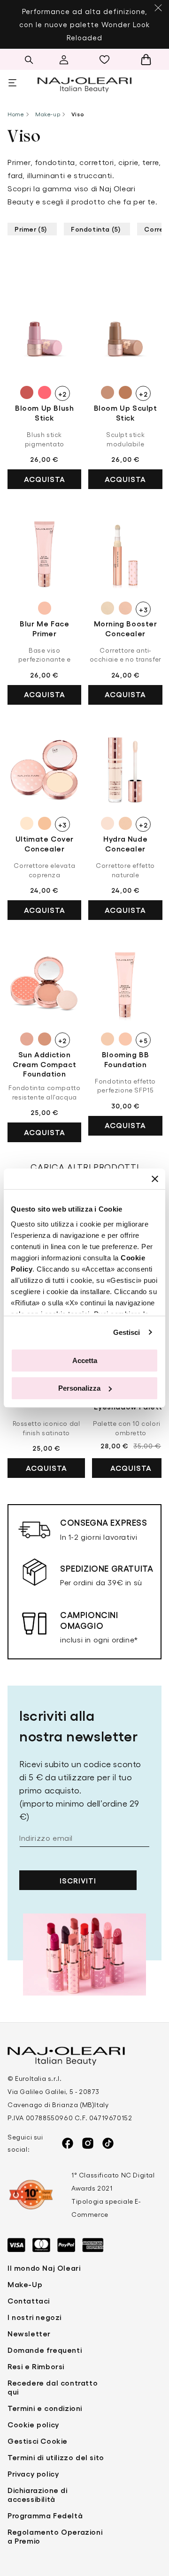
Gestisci (127, 1332)
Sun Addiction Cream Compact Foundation (44, 1064)
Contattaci (29, 2301)
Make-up (48, 114)
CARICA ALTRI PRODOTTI (85, 1167)
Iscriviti (78, 1880)
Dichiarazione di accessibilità (38, 2494)
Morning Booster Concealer (126, 628)
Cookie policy (33, 2424)
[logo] (84, 83)
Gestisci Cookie (38, 2441)
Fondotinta (96, 229)
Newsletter (29, 2333)
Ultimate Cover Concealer (45, 844)
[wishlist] (107, 60)
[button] (29, 60)
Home (16, 114)
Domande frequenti (45, 2350)
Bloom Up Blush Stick (44, 413)
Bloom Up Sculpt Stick (126, 413)
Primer (31, 229)
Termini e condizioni (45, 2408)
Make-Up (25, 2284)
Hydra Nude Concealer (125, 844)
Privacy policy (33, 2474)
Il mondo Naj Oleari (44, 2268)
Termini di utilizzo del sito (56, 2457)
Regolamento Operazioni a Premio (55, 2536)
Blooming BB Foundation (126, 1059)
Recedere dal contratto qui (53, 2387)
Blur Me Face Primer (44, 628)
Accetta (85, 1360)
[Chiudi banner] (155, 1179)
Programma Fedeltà (45, 2515)
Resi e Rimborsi (36, 2366)
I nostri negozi (35, 2317)
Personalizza (79, 1388)
